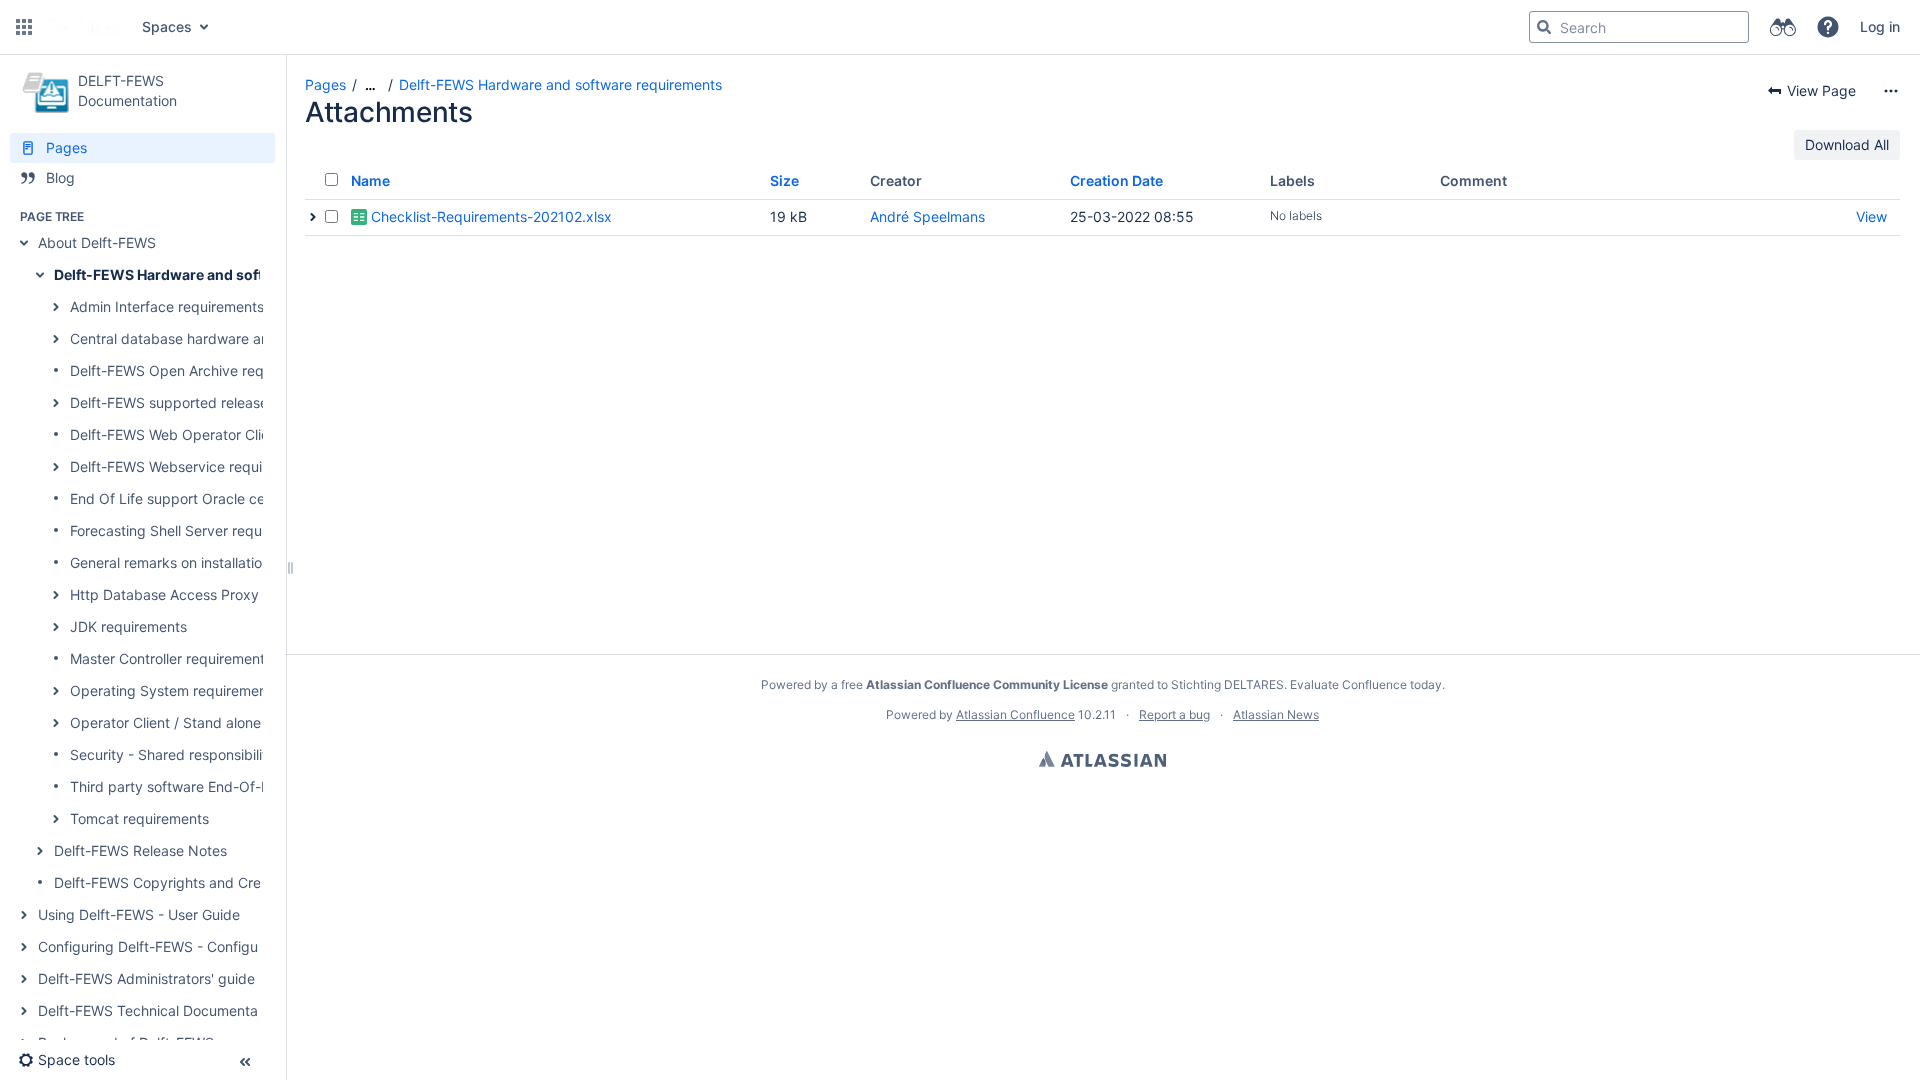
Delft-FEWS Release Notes (140, 850)
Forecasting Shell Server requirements (194, 530)
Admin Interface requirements (167, 306)
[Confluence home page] (85, 27)
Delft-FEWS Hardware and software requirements (223, 274)
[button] (24, 27)
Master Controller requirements (171, 658)
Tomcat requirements (139, 818)
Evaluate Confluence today (1366, 684)
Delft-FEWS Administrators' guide (146, 978)
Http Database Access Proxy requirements (209, 594)
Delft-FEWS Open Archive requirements (199, 370)
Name (370, 180)
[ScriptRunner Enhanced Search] (1782, 27)
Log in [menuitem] (1880, 26)
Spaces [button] (167, 26)
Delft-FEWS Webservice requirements (192, 466)
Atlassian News (1276, 714)
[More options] (1891, 91)
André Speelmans (927, 216)
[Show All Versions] (313, 217)
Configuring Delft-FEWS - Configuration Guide (187, 946)
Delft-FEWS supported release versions (198, 402)
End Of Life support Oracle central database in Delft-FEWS (262, 498)
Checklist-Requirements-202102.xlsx (491, 216)
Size (784, 180)
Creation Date (1116, 180)
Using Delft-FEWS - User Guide (139, 914)
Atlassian (1102, 759)
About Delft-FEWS (97, 242)
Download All (1847, 144)
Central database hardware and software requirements (249, 338)
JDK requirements (128, 626)
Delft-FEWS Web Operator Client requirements (221, 434)
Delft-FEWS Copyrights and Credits (169, 882)
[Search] (1544, 27)
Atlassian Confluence (1015, 714)
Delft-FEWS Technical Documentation (160, 1010)
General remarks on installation (170, 562)
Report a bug (1174, 714)
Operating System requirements (174, 690)
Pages (325, 84)
